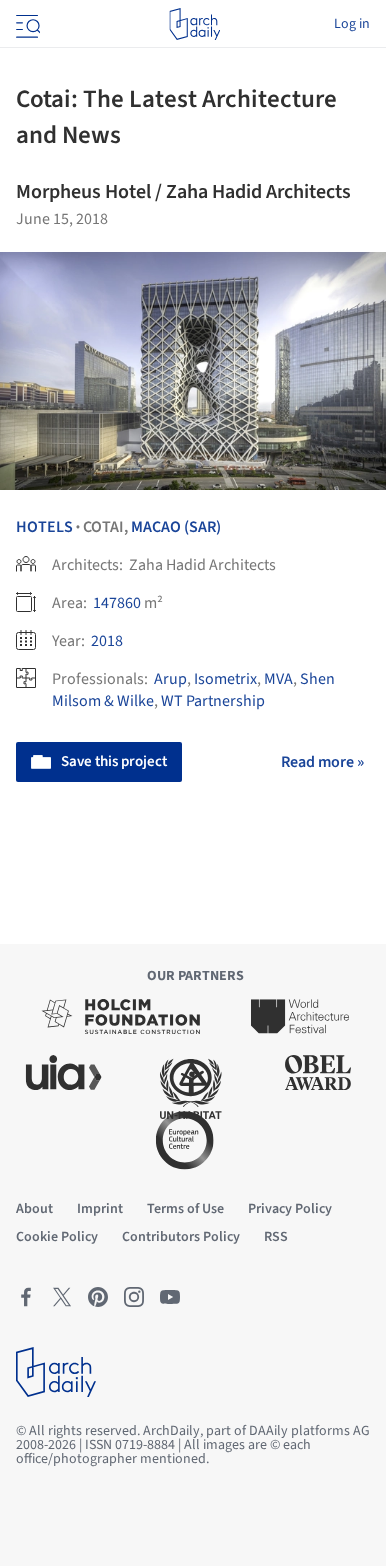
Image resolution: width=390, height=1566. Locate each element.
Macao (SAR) (176, 527)
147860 (117, 603)
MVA (278, 679)
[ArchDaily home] (194, 24)
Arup (170, 679)
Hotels (44, 527)
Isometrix (225, 679)
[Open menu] (26, 24)
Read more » (322, 762)
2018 (107, 641)
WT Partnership (213, 701)
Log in (352, 24)
